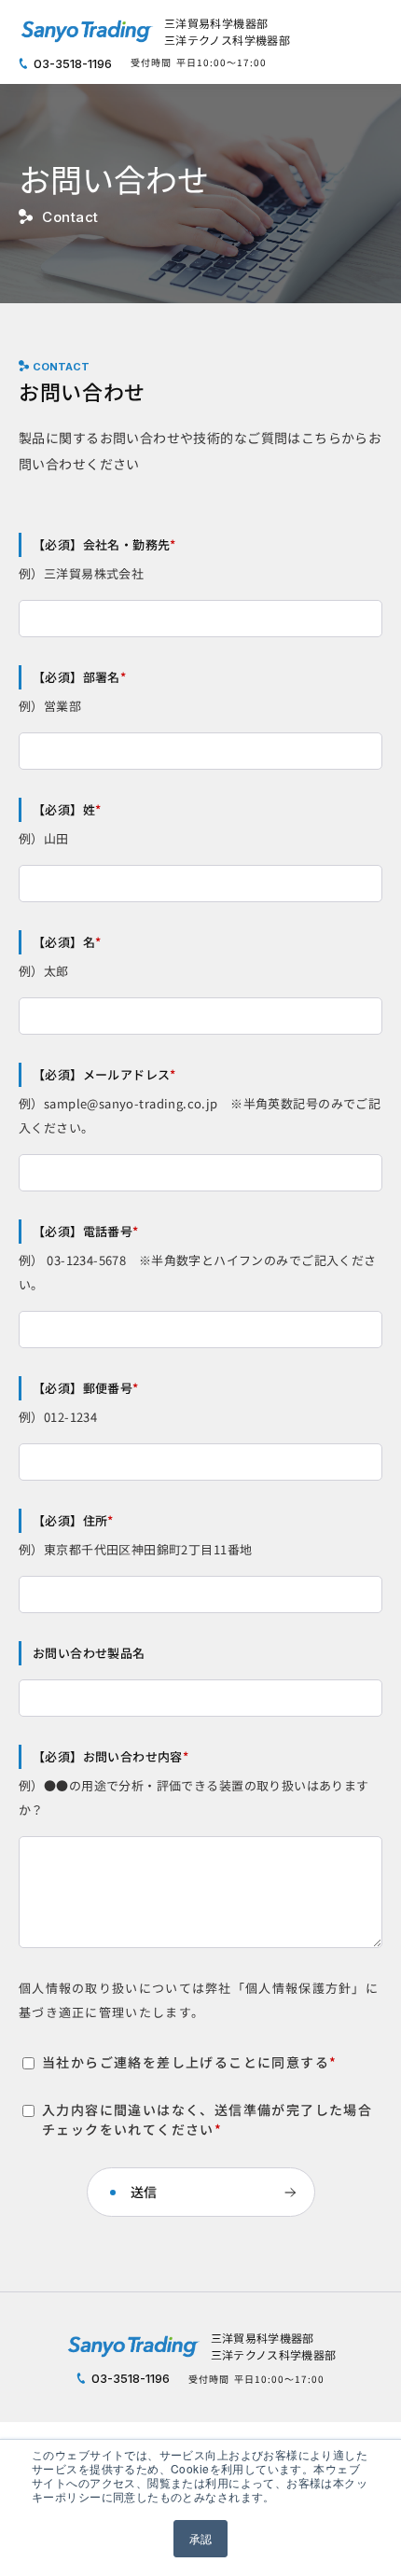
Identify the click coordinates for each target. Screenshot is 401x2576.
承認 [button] (201, 2538)
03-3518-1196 (71, 63)
